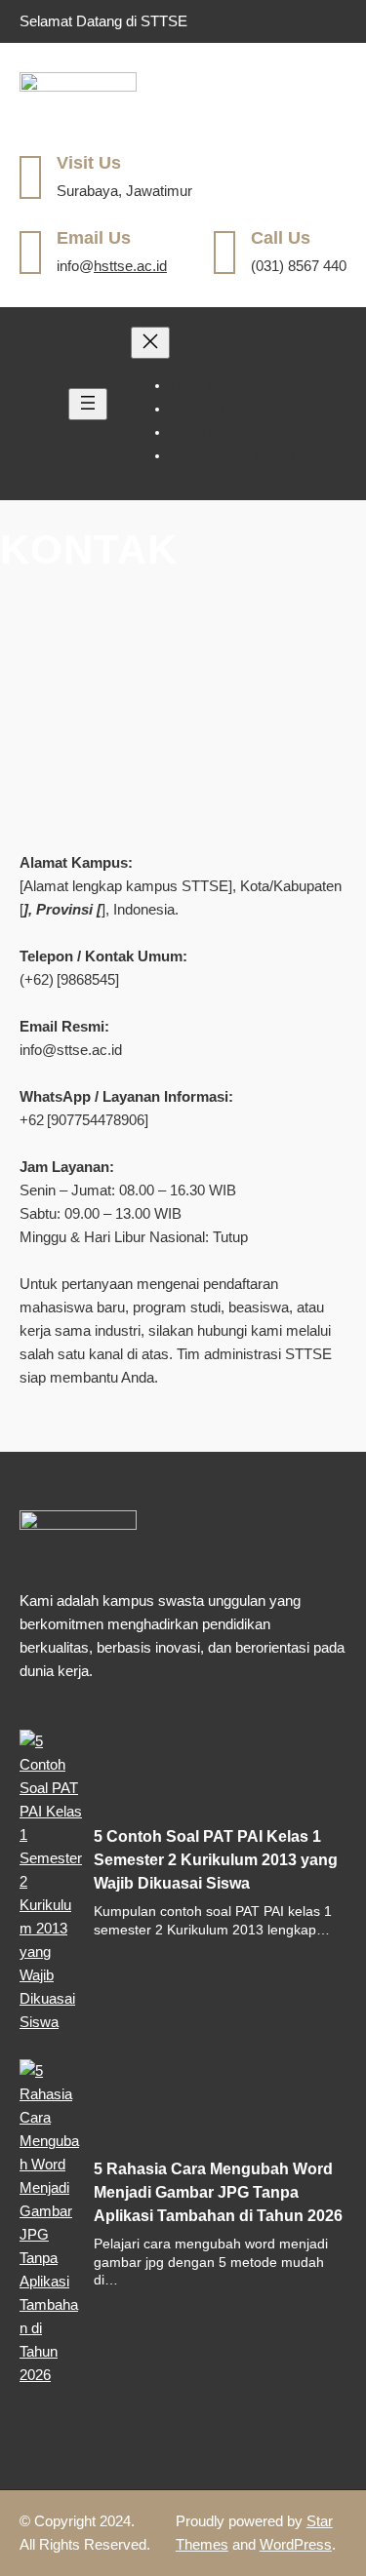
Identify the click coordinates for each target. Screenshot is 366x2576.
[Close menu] (150, 343)
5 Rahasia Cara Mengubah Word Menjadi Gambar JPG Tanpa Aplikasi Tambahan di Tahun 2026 (218, 2192)
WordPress (296, 2544)
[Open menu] (88, 404)
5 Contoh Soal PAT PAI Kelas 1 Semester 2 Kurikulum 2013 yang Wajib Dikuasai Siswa (216, 1860)
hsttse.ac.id (130, 266)
